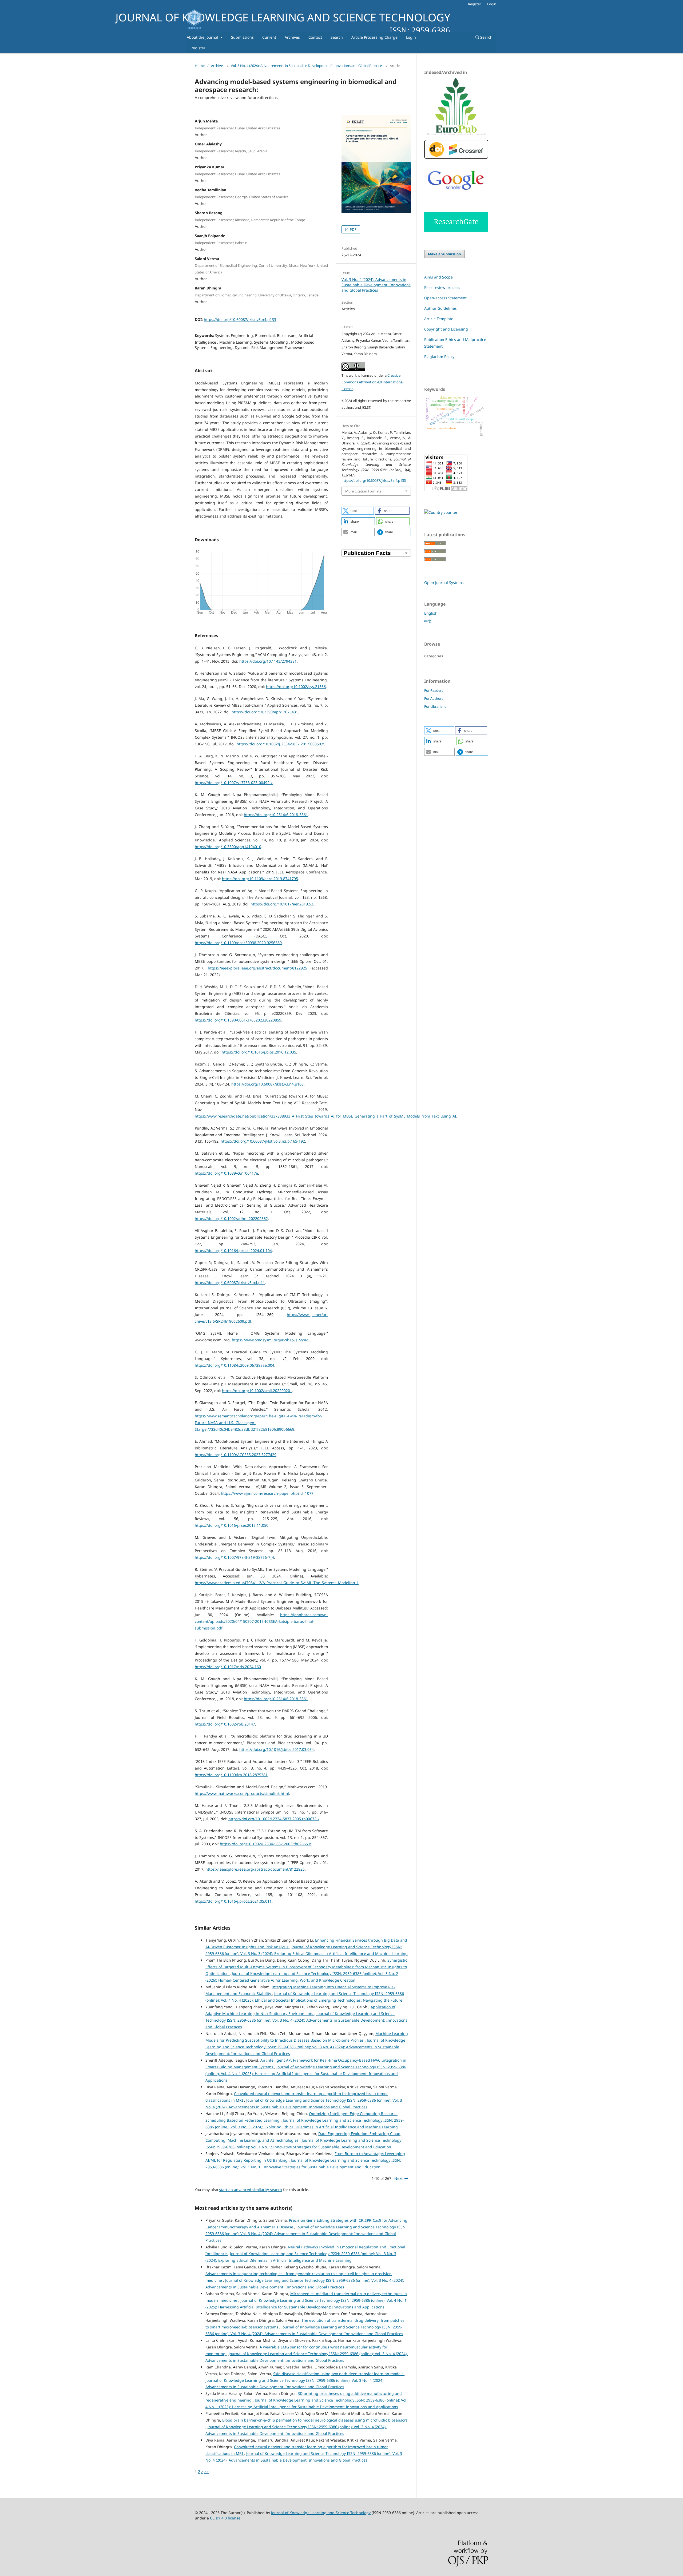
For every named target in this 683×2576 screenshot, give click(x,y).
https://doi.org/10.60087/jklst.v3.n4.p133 (240, 319)
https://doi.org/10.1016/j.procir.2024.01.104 (233, 1251)
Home (200, 66)
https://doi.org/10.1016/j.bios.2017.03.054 (277, 1749)
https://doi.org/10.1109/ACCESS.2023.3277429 (236, 1455)
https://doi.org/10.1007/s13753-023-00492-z (234, 783)
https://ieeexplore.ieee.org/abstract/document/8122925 (257, 968)
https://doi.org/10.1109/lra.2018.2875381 (231, 1775)
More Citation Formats (363, 491)
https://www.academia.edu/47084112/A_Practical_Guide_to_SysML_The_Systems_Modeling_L (277, 1583)
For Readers (434, 690)
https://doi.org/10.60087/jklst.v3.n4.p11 (230, 1283)
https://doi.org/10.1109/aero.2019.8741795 (260, 879)
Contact (315, 37)
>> (207, 2472)
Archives (292, 37)
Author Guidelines (440, 308)
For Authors (434, 698)
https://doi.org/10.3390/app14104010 (228, 847)
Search (337, 37)
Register (198, 48)
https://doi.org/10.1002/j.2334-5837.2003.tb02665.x (265, 1844)
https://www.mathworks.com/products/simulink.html (242, 1793)
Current (269, 37)
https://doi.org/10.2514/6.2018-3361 (276, 815)
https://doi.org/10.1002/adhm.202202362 (231, 1219)
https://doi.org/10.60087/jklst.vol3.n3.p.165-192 (263, 1141)
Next (398, 2178)
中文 (428, 621)
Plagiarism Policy (439, 357)
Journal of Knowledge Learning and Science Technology (321, 2513)
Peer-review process (442, 287)
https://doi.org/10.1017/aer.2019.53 (282, 904)
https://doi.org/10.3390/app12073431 (265, 712)
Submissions (242, 37)
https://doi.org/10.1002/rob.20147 (225, 1724)
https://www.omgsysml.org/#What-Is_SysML (271, 1340)
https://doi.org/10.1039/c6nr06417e (226, 1173)
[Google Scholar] (456, 194)
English (431, 613)
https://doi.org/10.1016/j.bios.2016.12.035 (259, 1052)
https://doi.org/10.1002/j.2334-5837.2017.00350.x (280, 744)
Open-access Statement (445, 298)
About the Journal (203, 37)
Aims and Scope (438, 277)
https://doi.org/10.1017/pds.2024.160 (228, 1667)
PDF (353, 229)
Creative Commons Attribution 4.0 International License (372, 382)
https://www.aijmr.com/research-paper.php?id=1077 (267, 1493)
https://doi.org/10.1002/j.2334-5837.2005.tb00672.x (274, 1819)
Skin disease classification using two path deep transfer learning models (339, 2374)
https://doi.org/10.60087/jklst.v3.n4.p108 (267, 1084)
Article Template (439, 319)
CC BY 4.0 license (225, 2518)
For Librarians (435, 706)
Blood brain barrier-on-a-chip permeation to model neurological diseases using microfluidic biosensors (315, 2420)
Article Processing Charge (374, 37)
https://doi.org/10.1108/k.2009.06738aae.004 (235, 1365)
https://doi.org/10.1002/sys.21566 (296, 687)
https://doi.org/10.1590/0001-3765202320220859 (238, 1020)
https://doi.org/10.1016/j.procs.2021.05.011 (233, 1901)
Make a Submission (444, 254)
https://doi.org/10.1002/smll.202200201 (257, 1391)
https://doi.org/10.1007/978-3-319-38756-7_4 (234, 1557)
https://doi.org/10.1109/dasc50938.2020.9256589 (238, 943)
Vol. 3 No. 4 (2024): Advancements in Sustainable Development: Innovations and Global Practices (307, 66)
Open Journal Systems (444, 583)
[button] (358, 511)
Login (411, 37)
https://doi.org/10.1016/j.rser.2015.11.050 (232, 1525)
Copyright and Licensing (446, 329)
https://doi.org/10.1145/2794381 (268, 661)
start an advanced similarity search (251, 2190)
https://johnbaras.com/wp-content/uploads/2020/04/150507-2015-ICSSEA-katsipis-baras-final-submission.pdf (261, 1621)
